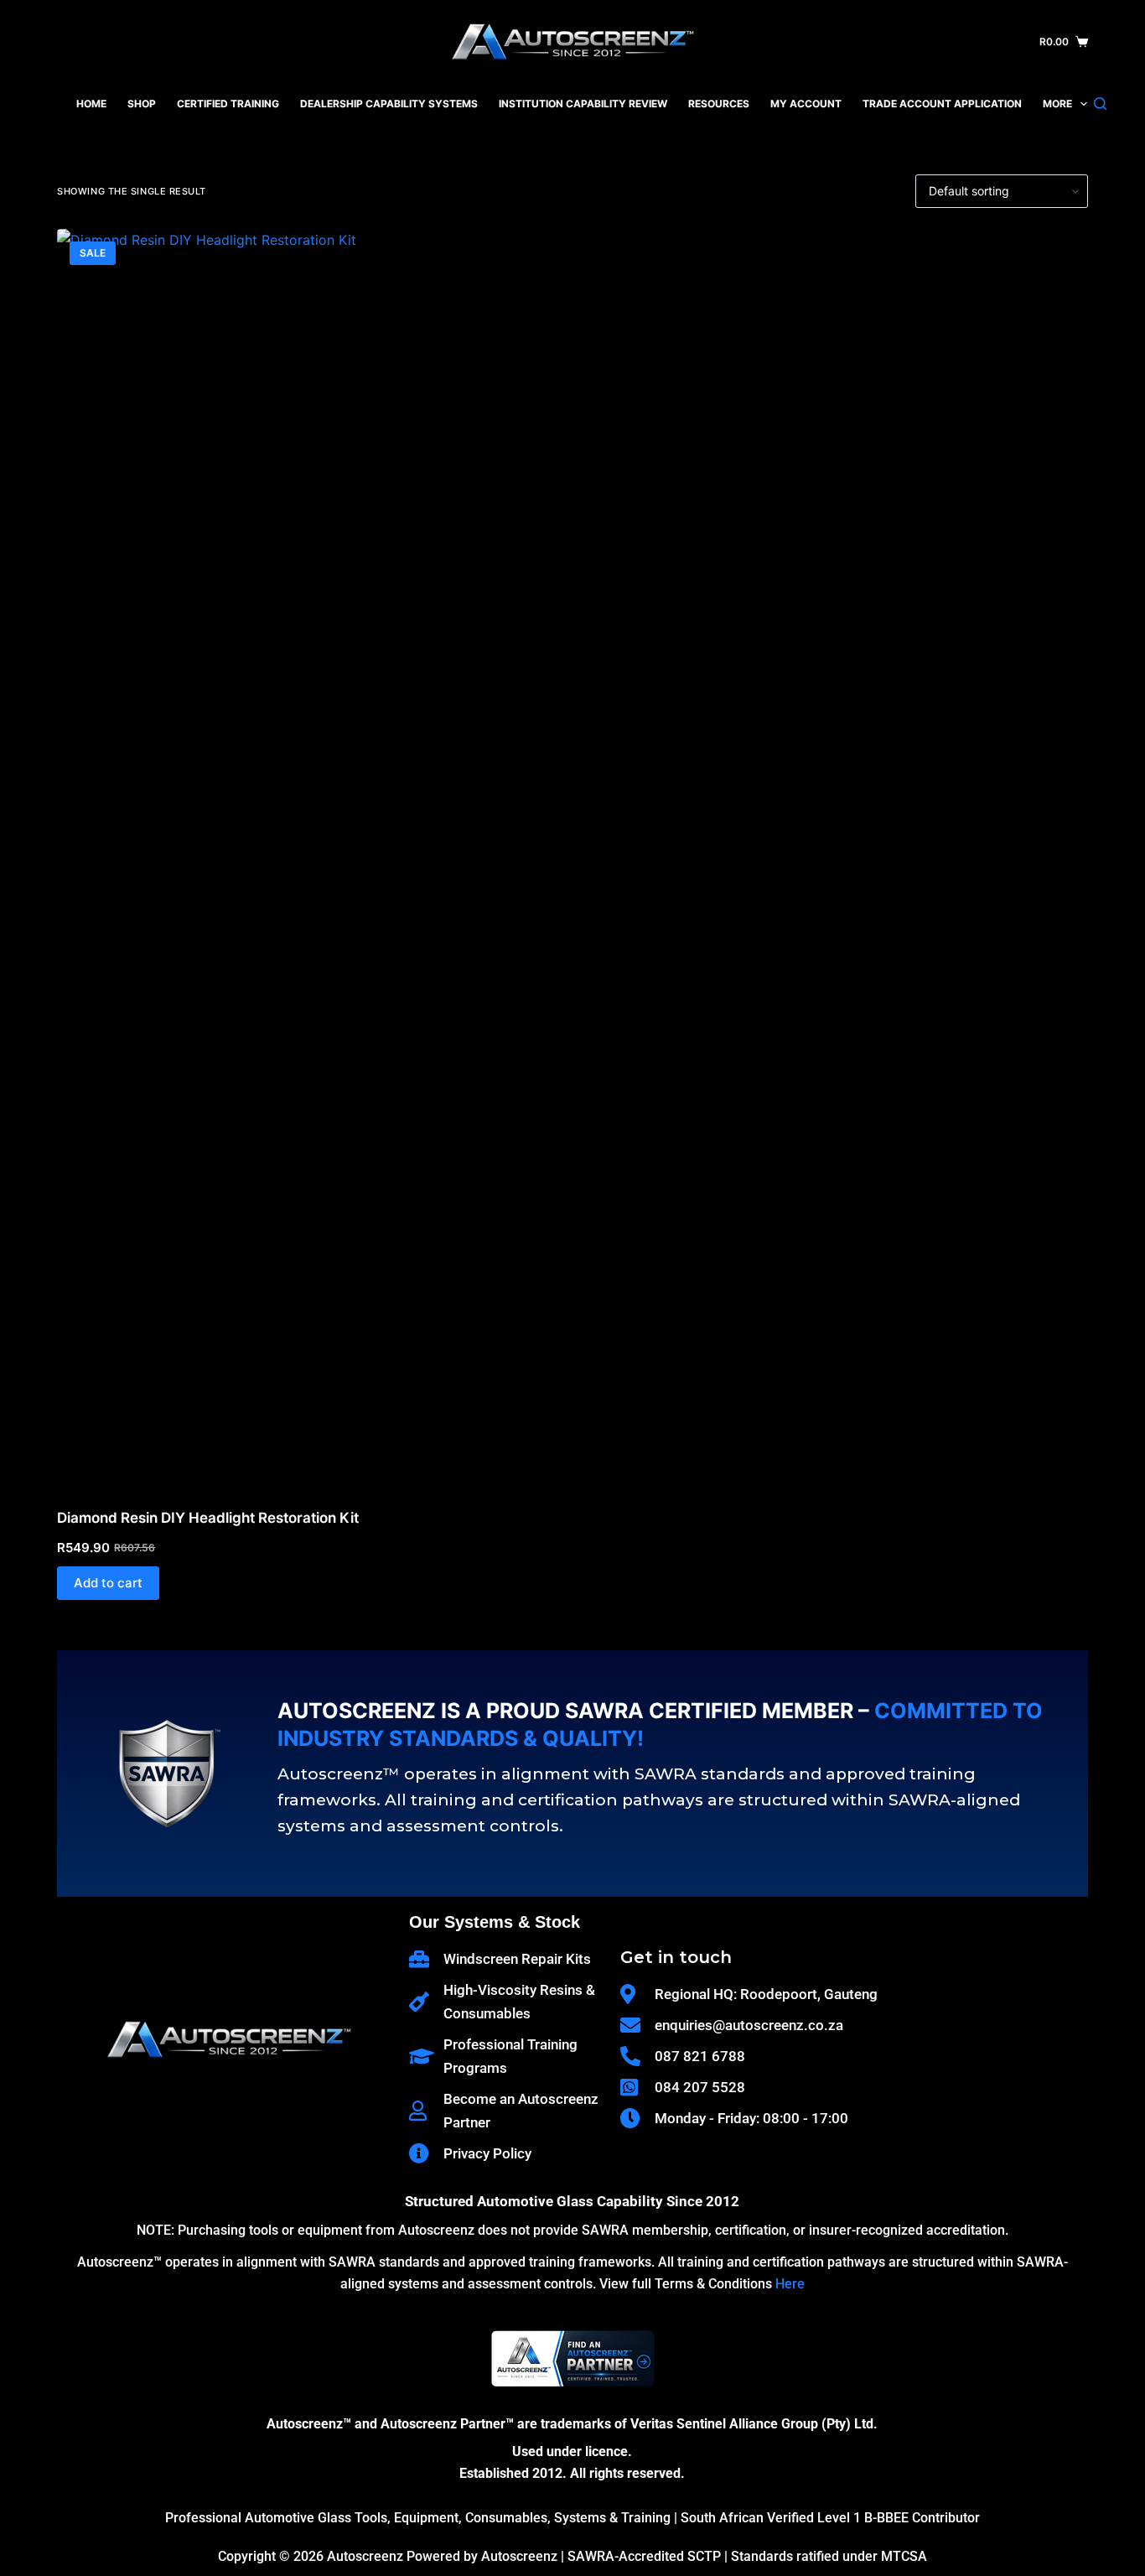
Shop (142, 104)
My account (806, 104)
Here (790, 2284)
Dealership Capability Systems (389, 104)
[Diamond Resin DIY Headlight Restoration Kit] (220, 858)
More (1057, 104)
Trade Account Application (942, 104)
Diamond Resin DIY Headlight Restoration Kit (208, 1518)
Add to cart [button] (108, 1583)
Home (91, 104)
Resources (719, 104)
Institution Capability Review (583, 104)
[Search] (1100, 104)
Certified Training (228, 104)
